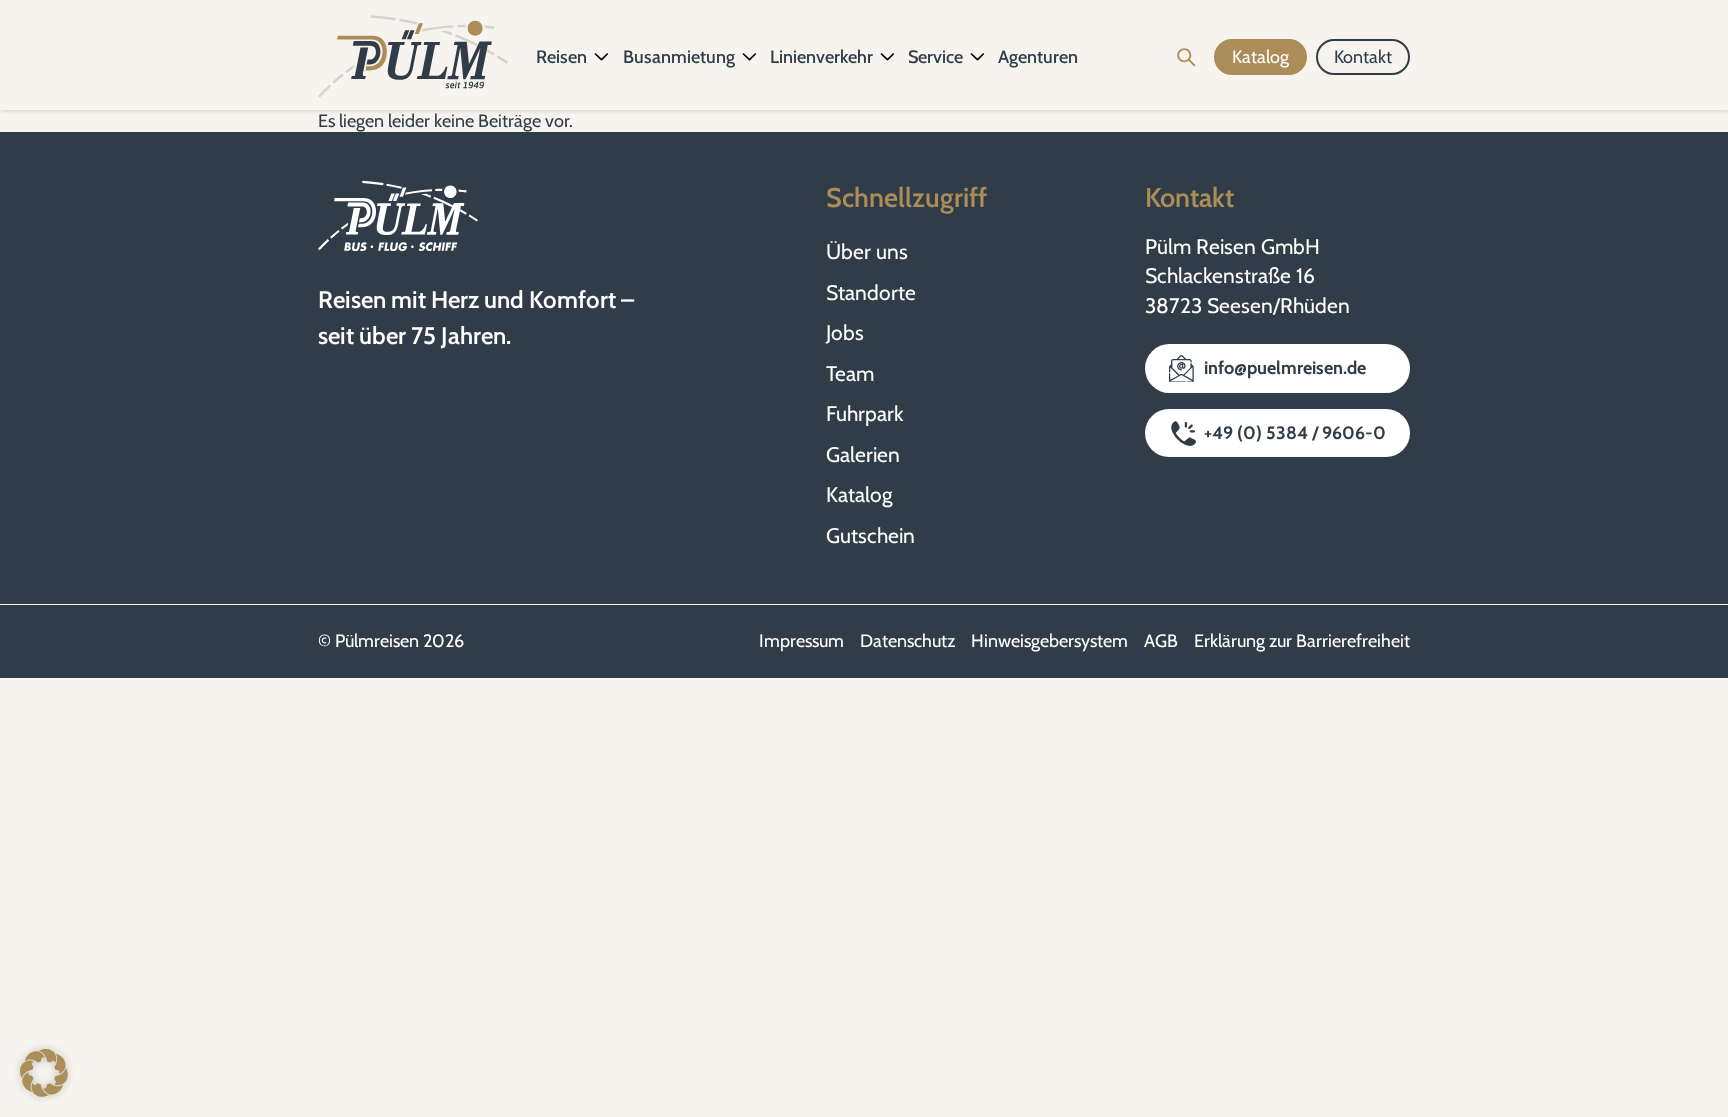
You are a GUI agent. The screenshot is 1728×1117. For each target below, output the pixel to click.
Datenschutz (907, 641)
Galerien (863, 454)
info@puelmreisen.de (1285, 368)
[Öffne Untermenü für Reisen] (602, 57)
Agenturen (1038, 57)
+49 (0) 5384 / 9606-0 (1295, 433)
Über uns (867, 251)
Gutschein (870, 535)
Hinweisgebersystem (1049, 641)
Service (935, 57)
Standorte (871, 292)
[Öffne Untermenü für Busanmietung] (750, 57)
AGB (1161, 641)
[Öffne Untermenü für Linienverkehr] (888, 57)
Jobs (845, 332)
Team (850, 373)
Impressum (801, 641)
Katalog (859, 494)
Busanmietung (679, 57)
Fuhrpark (864, 413)
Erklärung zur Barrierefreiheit (1302, 641)
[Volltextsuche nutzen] (1186, 57)
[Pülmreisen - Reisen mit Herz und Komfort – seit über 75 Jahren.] (413, 57)
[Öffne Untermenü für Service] (978, 57)
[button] (44, 1073)
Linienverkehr (821, 57)
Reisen (561, 57)
